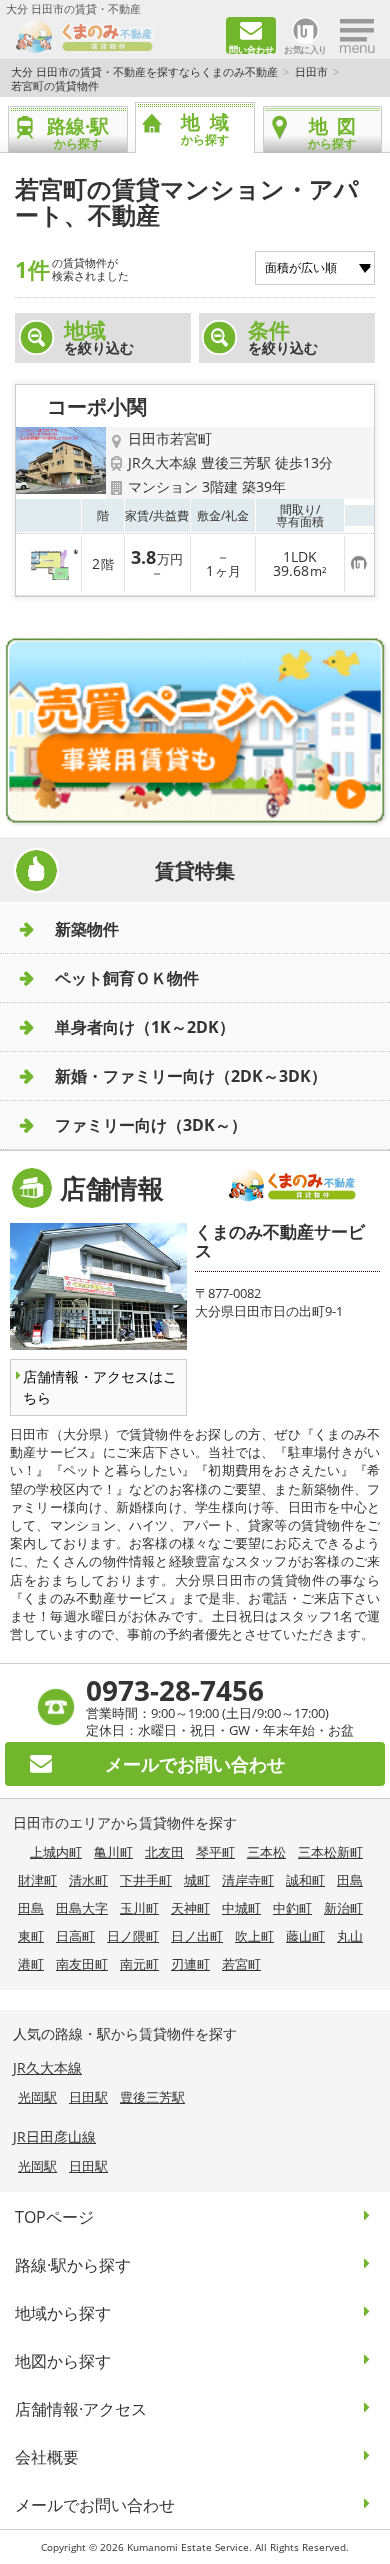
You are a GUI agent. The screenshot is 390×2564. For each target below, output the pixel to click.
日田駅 (88, 2097)
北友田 (164, 1852)
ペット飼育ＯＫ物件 (127, 978)
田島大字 (82, 1908)
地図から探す (63, 2361)
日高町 (75, 1936)
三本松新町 (330, 1852)
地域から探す (63, 2313)
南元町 (139, 1964)
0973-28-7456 (175, 1690)
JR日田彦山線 (54, 2136)
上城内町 (56, 1852)
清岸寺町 (248, 1880)
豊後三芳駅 (152, 2097)
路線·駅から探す (73, 2265)
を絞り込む (99, 337)
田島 (350, 1880)
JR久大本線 (47, 2067)
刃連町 (190, 1964)
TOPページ (54, 2217)
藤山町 (305, 1936)
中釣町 (292, 1908)
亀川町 (113, 1852)
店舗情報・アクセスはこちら (100, 1387)
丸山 (350, 1936)
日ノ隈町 (133, 1936)
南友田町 (82, 1964)
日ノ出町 (197, 1936)
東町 (31, 1936)
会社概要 (47, 2457)
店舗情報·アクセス (81, 2409)
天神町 (190, 1908)
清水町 (88, 1880)
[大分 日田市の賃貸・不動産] (113, 36)
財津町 (37, 1880)
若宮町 (241, 1964)
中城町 (241, 1908)
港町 (31, 1964)
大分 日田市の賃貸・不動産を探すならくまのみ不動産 (144, 71)
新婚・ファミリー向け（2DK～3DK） (191, 1076)
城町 (197, 1880)
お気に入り (305, 48)
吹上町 (254, 1936)
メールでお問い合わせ (95, 2505)
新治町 (343, 1908)
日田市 (311, 71)
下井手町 (146, 1880)
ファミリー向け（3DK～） (151, 1125)
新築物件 (87, 929)
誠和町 (305, 1880)
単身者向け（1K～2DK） (145, 1027)
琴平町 (215, 1852)
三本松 (266, 1852)
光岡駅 (37, 2097)
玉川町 (139, 1908)
